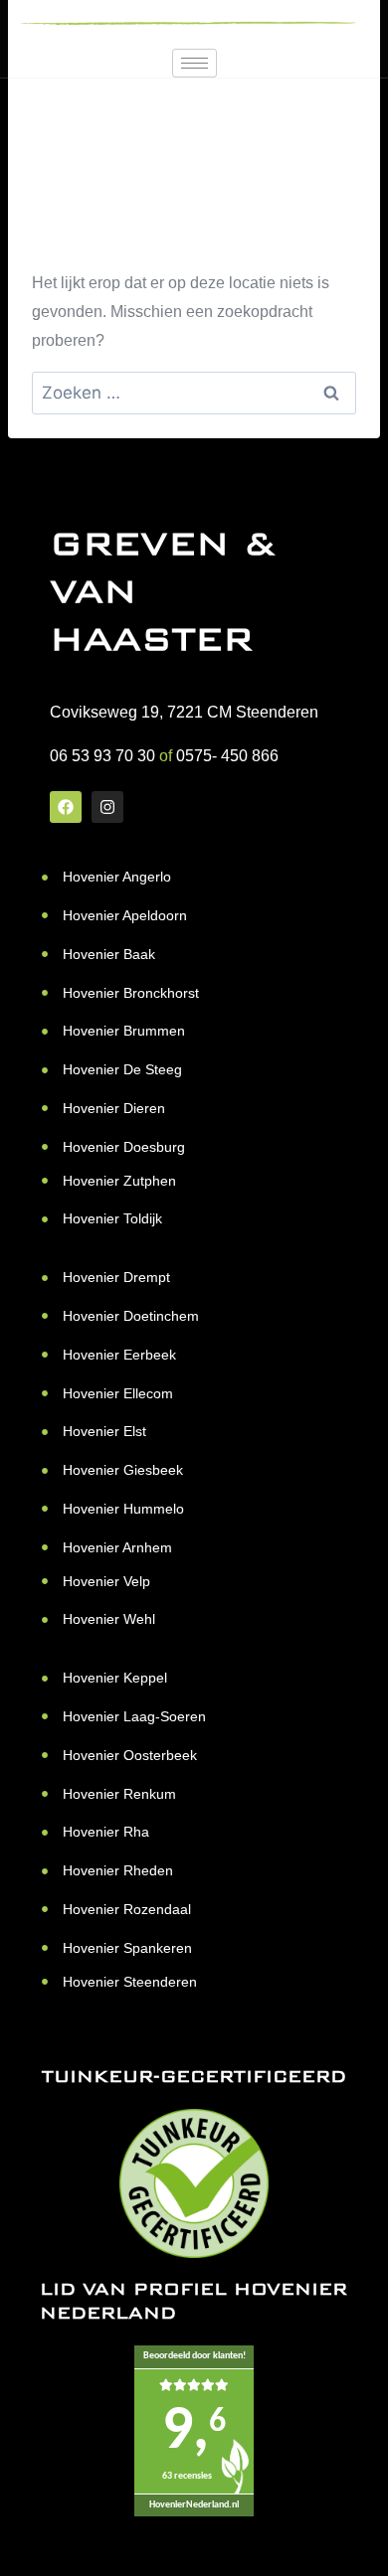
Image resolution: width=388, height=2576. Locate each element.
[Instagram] (107, 807)
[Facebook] (66, 807)
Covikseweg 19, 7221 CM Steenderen (184, 712)
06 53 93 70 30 (102, 756)
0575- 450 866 (227, 756)
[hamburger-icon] (194, 63)
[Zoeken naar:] (194, 393)
